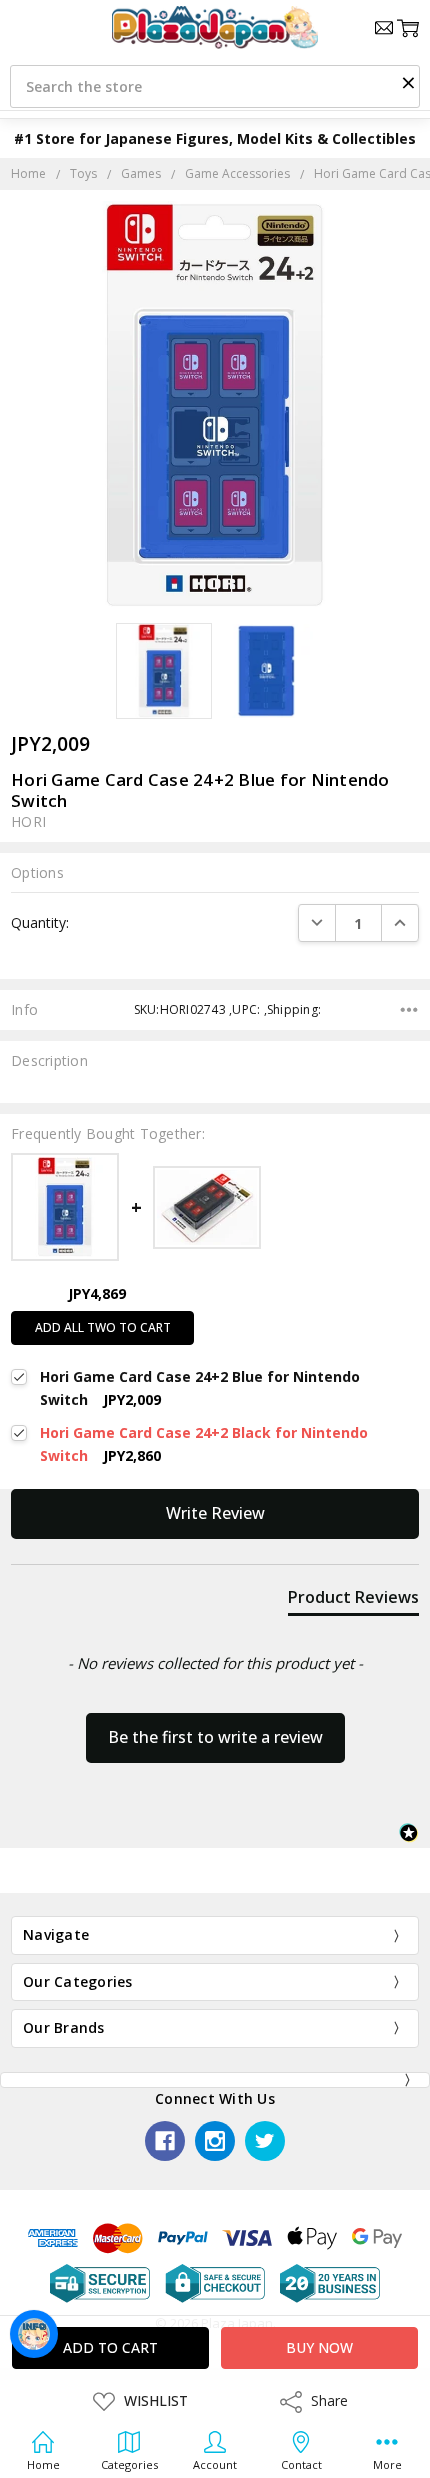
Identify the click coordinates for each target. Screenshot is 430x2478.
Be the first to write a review (215, 1737)
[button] (408, 82)
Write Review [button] (215, 1513)
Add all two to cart (103, 1327)
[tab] (353, 1601)
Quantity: (40, 922)
